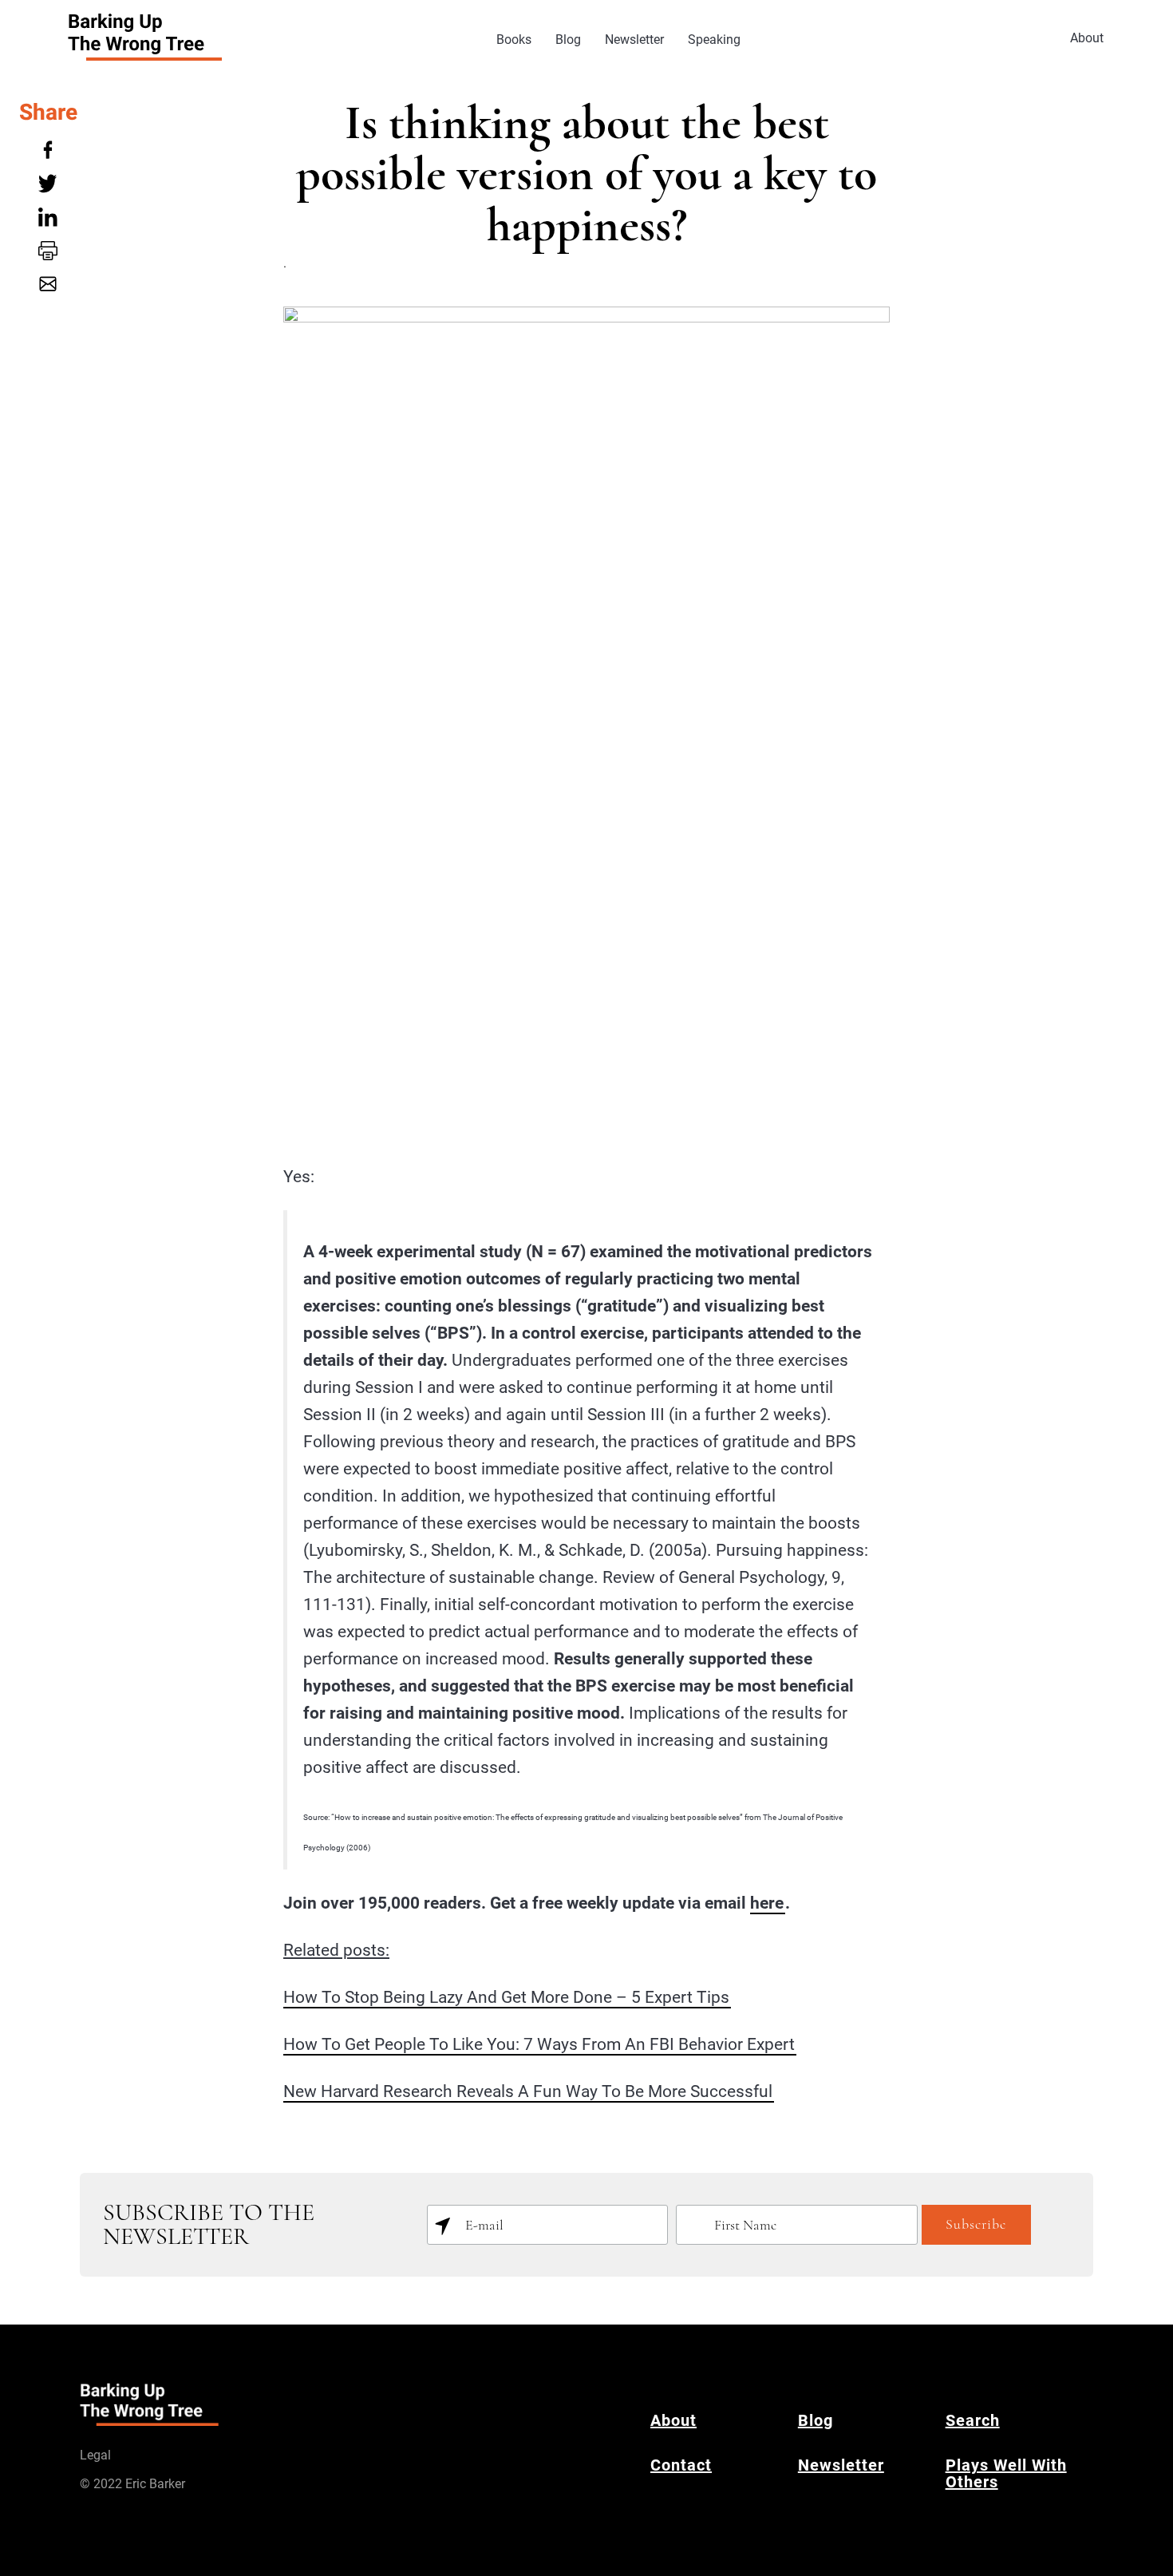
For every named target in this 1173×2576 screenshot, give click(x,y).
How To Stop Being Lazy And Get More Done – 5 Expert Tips (506, 1997)
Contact (681, 2465)
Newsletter (634, 40)
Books (514, 40)
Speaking (714, 40)
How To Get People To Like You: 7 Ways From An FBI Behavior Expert (539, 2044)
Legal (95, 2455)
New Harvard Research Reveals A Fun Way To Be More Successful (528, 2091)
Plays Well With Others (1006, 2473)
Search (973, 2420)
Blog (568, 40)
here (767, 1903)
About (1087, 38)
